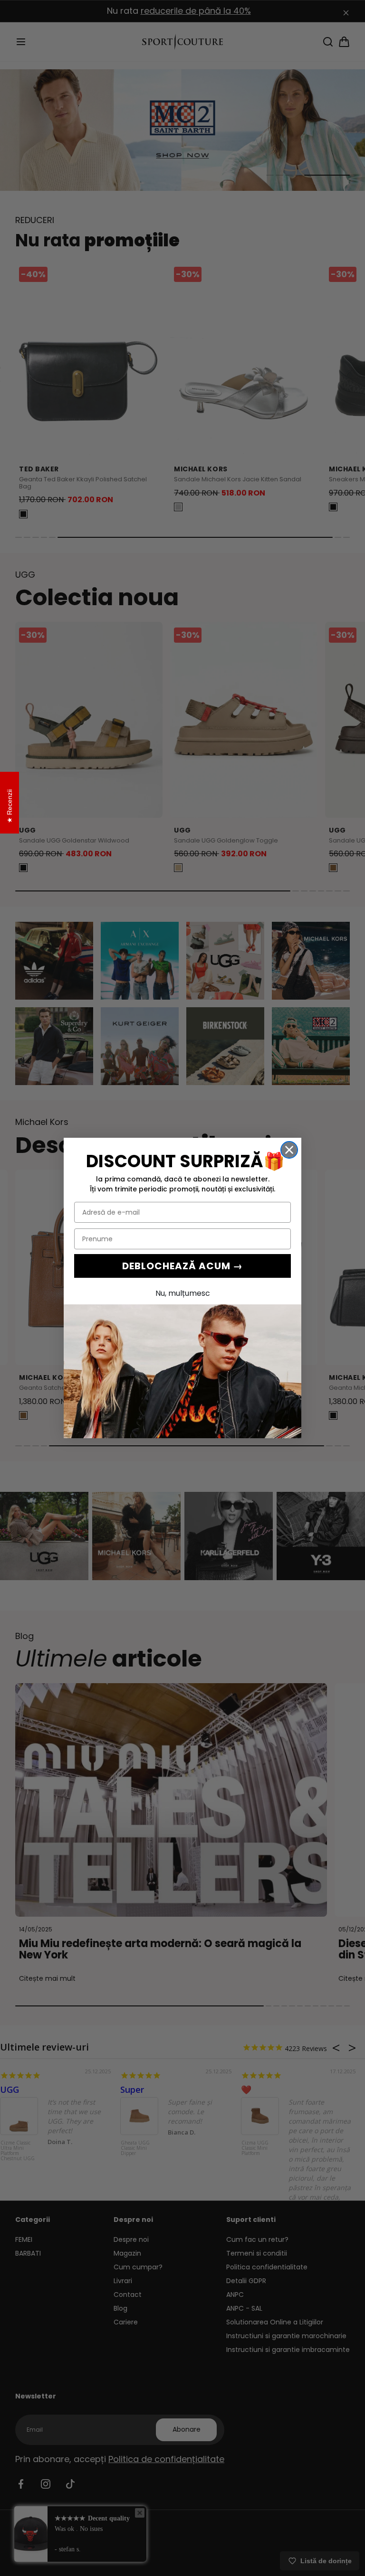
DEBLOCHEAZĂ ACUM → (182, 1266)
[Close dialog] (289, 1150)
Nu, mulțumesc (183, 1293)
